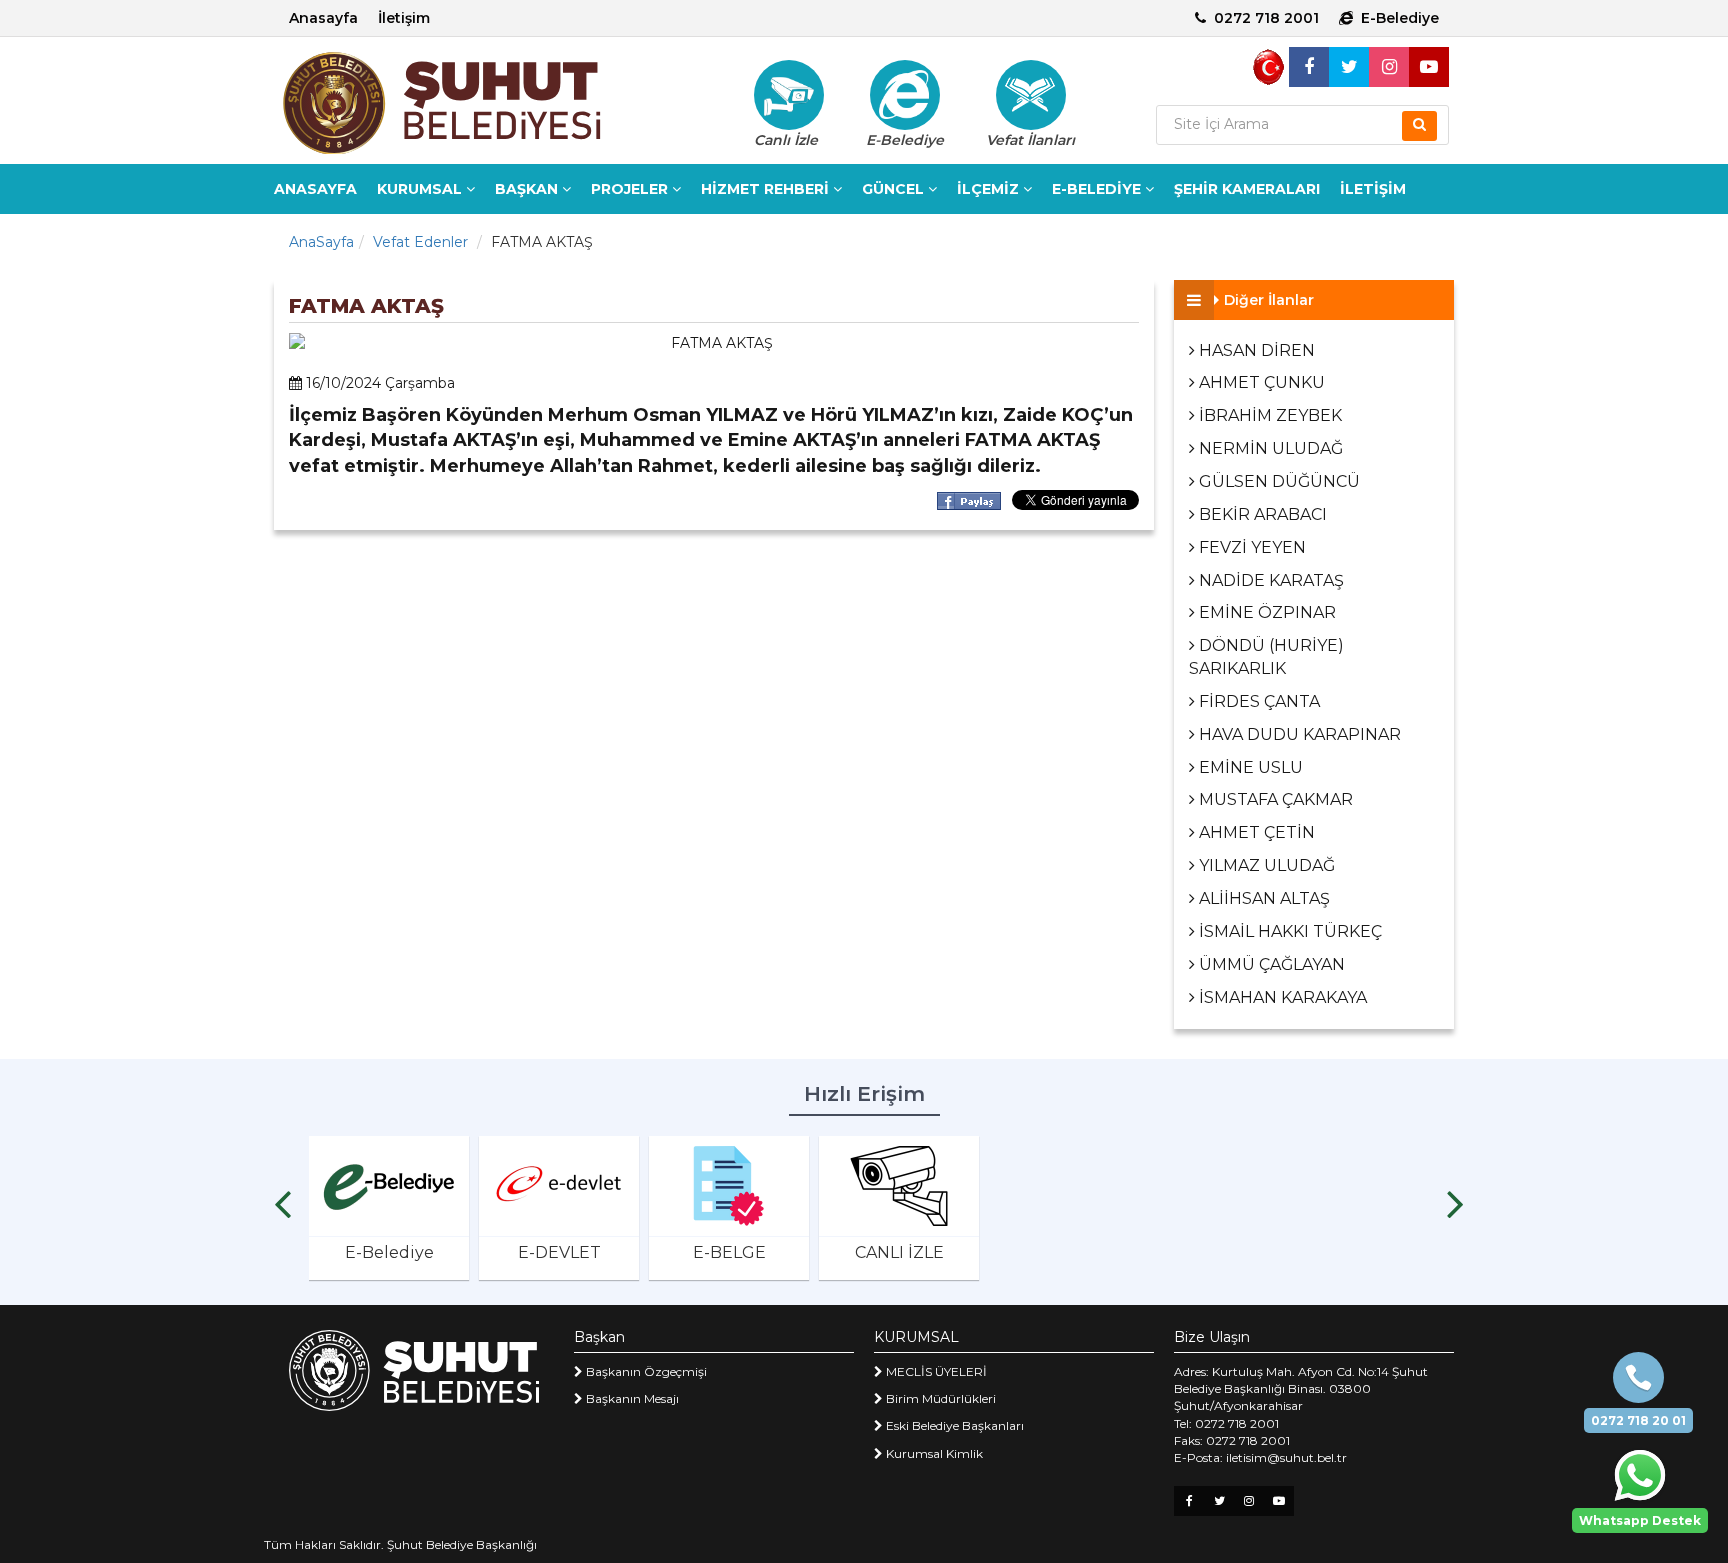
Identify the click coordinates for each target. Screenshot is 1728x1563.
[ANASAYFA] (474, 103)
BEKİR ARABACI (1261, 514)
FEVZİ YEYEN (1250, 547)
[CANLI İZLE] (899, 1186)
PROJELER (631, 189)
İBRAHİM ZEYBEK (1268, 415)
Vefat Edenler (420, 242)
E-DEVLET (559, 1252)
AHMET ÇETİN (1255, 832)
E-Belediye (1400, 18)
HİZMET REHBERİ (767, 189)
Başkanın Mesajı (631, 1398)
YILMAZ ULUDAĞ (1265, 865)
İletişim (404, 18)
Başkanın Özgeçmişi (645, 1371)
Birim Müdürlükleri (939, 1398)
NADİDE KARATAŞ (1269, 580)
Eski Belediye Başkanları (953, 1425)
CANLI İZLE (899, 1252)
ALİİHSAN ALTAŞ (1262, 898)
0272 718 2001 (1266, 18)
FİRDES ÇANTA (1257, 701)
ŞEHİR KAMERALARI (1247, 189)
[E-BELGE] (729, 1186)
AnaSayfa (321, 242)
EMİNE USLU (1249, 767)
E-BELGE (729, 1252)
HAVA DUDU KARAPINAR (1298, 734)
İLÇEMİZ (990, 189)
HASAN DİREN (1255, 350)
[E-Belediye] (905, 95)
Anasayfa (323, 18)
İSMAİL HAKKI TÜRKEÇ (1288, 931)
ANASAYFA (315, 189)
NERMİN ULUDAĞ (1269, 448)
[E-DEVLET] (559, 1186)
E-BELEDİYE (1098, 189)
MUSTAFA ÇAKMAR (1274, 799)
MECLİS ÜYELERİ (935, 1371)
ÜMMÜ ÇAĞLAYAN (1270, 964)
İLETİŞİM (1373, 189)
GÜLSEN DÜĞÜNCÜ (1277, 481)
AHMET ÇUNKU (1260, 382)
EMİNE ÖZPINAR (1265, 612)
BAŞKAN (528, 189)
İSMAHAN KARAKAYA (1281, 997)
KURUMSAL (421, 189)
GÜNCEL (895, 189)
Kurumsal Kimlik (933, 1453)
